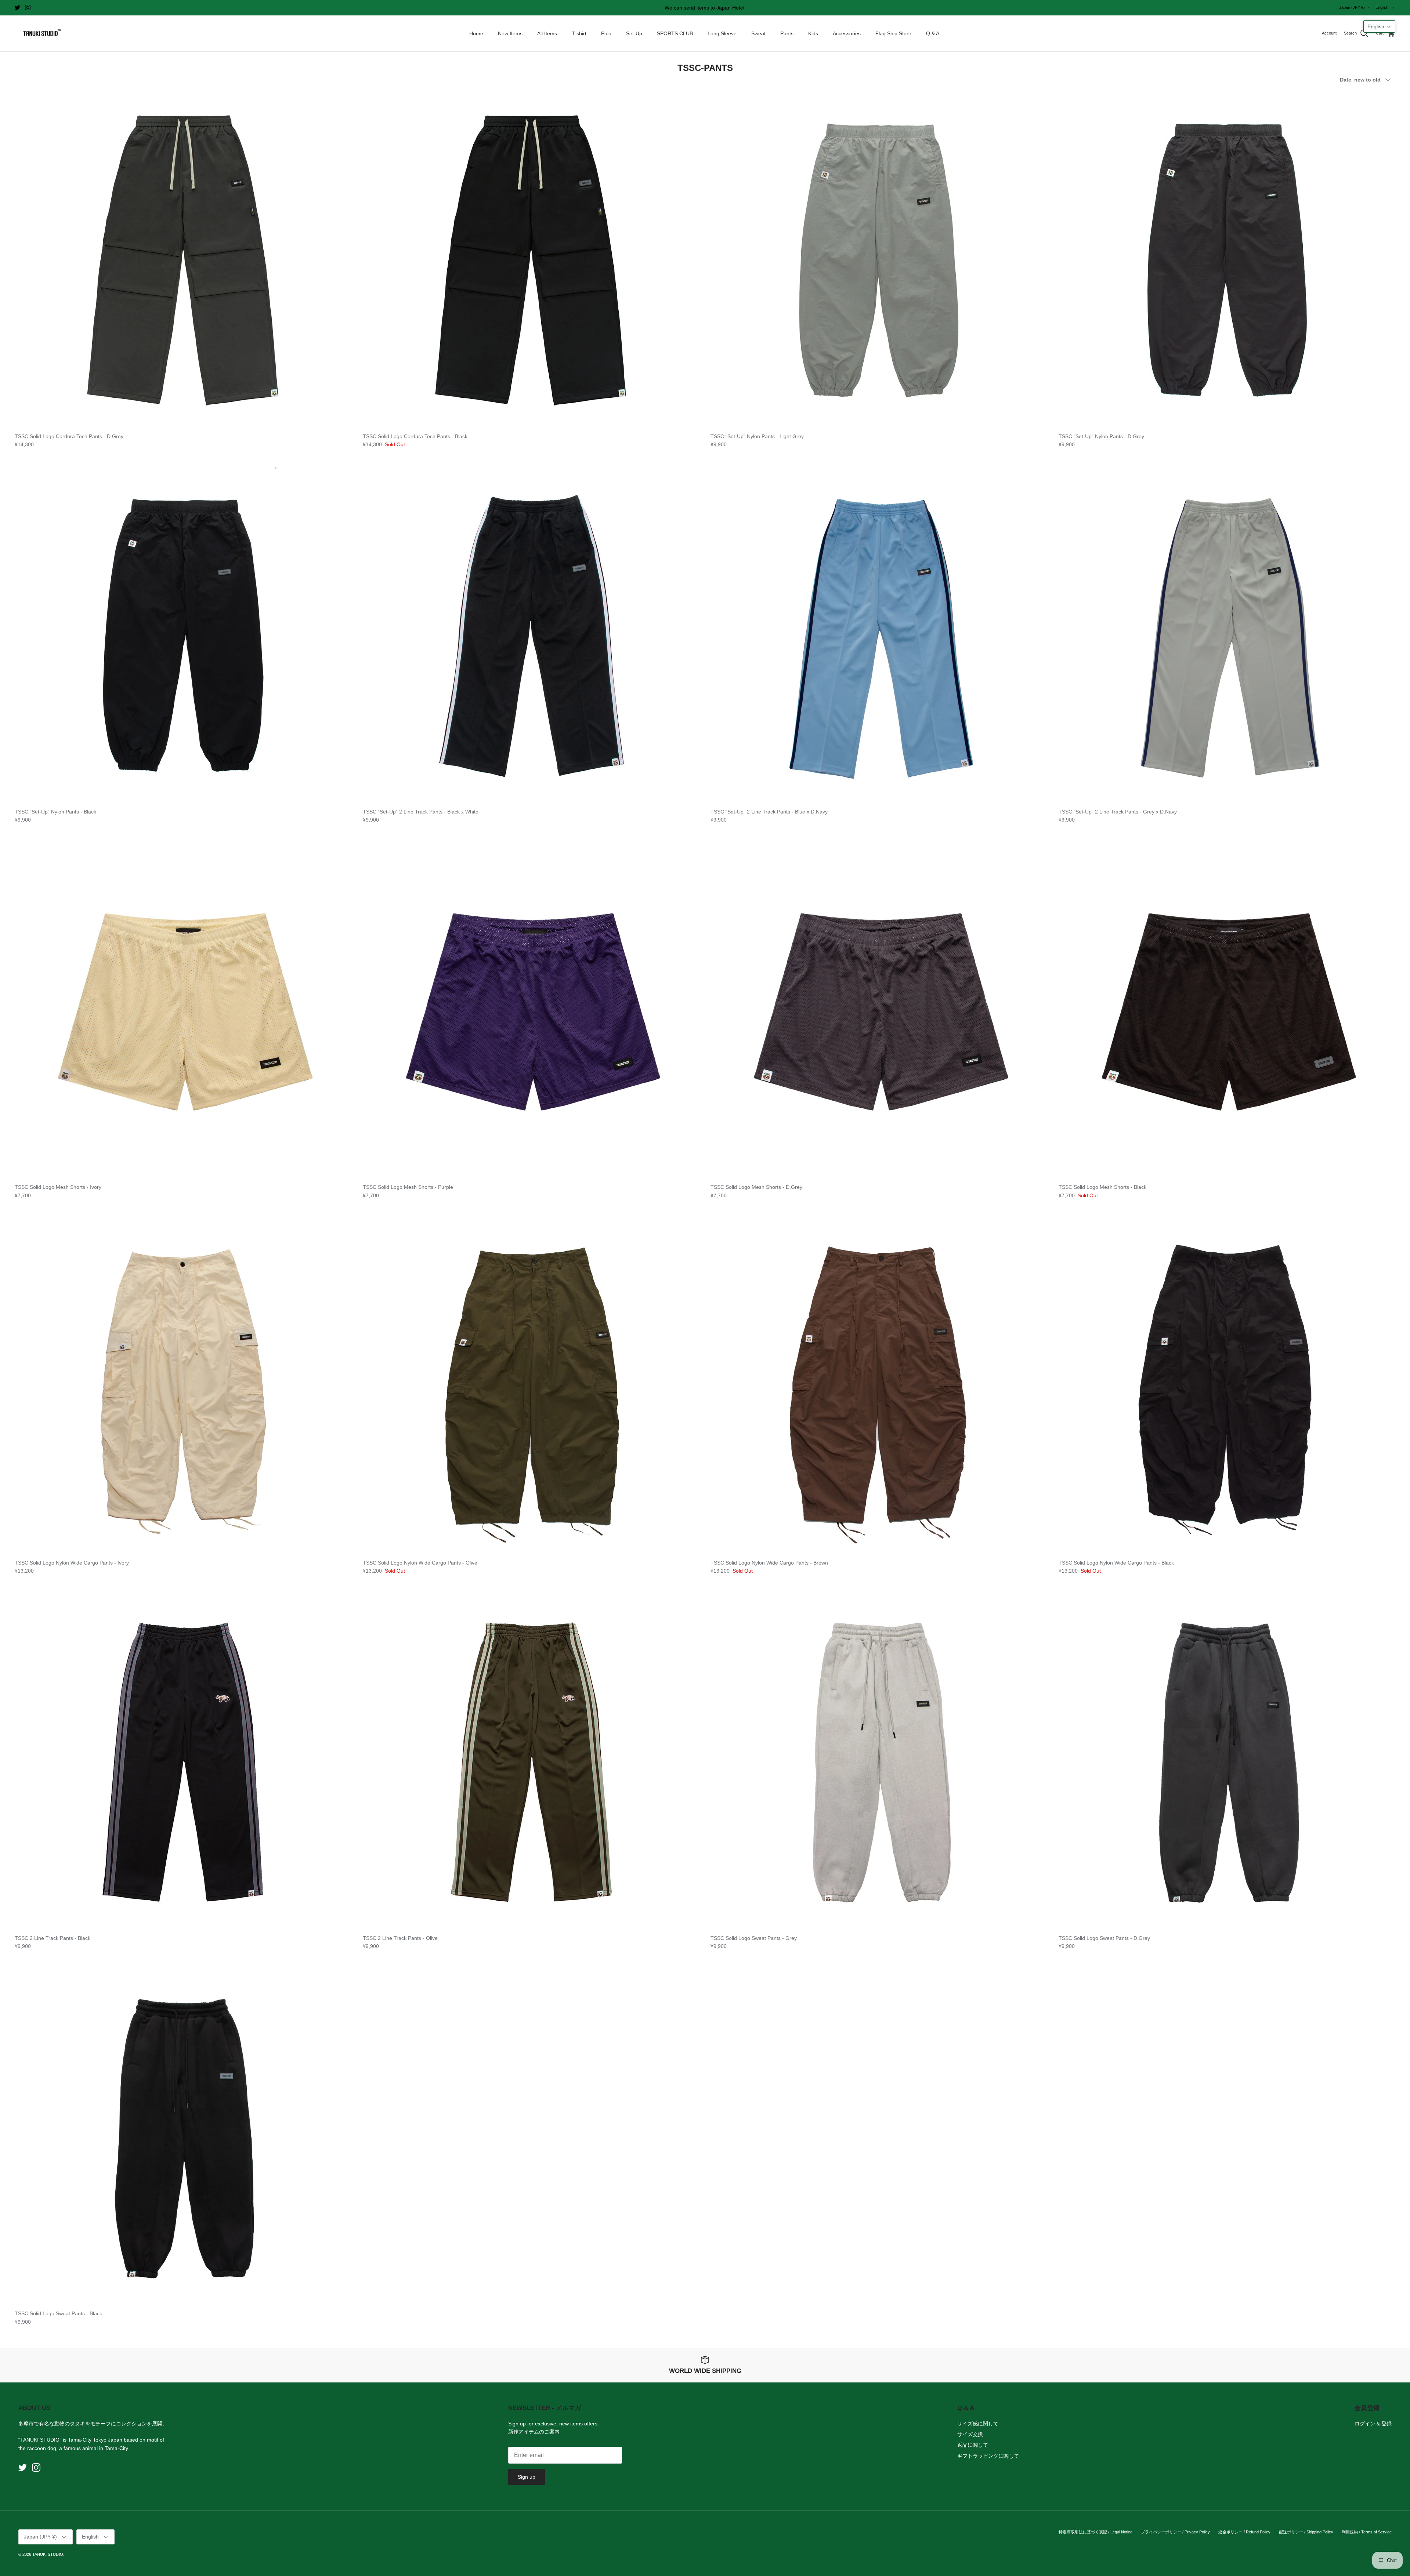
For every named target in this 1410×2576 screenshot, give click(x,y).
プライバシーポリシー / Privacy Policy (1175, 2532)
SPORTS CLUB (675, 33)
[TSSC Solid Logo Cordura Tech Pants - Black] (531, 260)
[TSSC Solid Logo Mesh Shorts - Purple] (531, 1011)
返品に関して (973, 2445)
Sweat (758, 33)
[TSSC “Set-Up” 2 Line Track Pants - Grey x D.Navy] (1227, 636)
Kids (813, 33)
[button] (1379, 26)
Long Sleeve (722, 33)
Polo (606, 33)
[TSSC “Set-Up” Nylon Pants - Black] (183, 636)
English (1382, 7)
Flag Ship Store (893, 33)
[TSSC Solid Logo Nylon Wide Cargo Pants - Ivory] (183, 1386)
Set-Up (634, 33)
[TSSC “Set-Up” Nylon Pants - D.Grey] (1227, 260)
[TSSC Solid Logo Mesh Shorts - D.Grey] (879, 1011)
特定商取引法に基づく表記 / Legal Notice (1096, 2532)
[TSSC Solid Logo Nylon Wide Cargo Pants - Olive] (531, 1386)
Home (476, 33)
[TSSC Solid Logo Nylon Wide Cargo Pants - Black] (1227, 1386)
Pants (787, 33)
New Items (510, 33)
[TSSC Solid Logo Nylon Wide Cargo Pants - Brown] (879, 1386)
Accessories (847, 33)
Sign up (527, 2477)
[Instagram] (28, 8)
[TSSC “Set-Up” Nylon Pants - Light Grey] (879, 260)
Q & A (933, 33)
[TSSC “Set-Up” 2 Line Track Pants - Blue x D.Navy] (879, 636)
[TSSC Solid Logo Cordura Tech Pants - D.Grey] (183, 260)
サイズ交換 (970, 2434)
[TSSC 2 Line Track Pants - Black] (183, 1762)
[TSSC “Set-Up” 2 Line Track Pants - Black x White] (531, 636)
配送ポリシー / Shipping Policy (1306, 2532)
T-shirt (579, 33)
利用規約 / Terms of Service (1367, 2532)
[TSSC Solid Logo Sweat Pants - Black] (183, 2137)
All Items (547, 33)
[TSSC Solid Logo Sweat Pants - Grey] (879, 1762)
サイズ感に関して (978, 2424)
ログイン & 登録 (1373, 2424)
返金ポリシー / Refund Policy (1244, 2532)
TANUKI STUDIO (48, 2554)
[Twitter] (17, 8)
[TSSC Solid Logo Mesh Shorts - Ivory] (183, 1011)
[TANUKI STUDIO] (40, 34)
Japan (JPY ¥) (1352, 7)
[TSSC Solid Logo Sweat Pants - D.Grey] (1227, 1762)
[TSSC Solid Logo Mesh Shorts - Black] (1227, 1011)
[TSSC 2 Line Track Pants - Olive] (531, 1762)
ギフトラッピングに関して (988, 2456)
